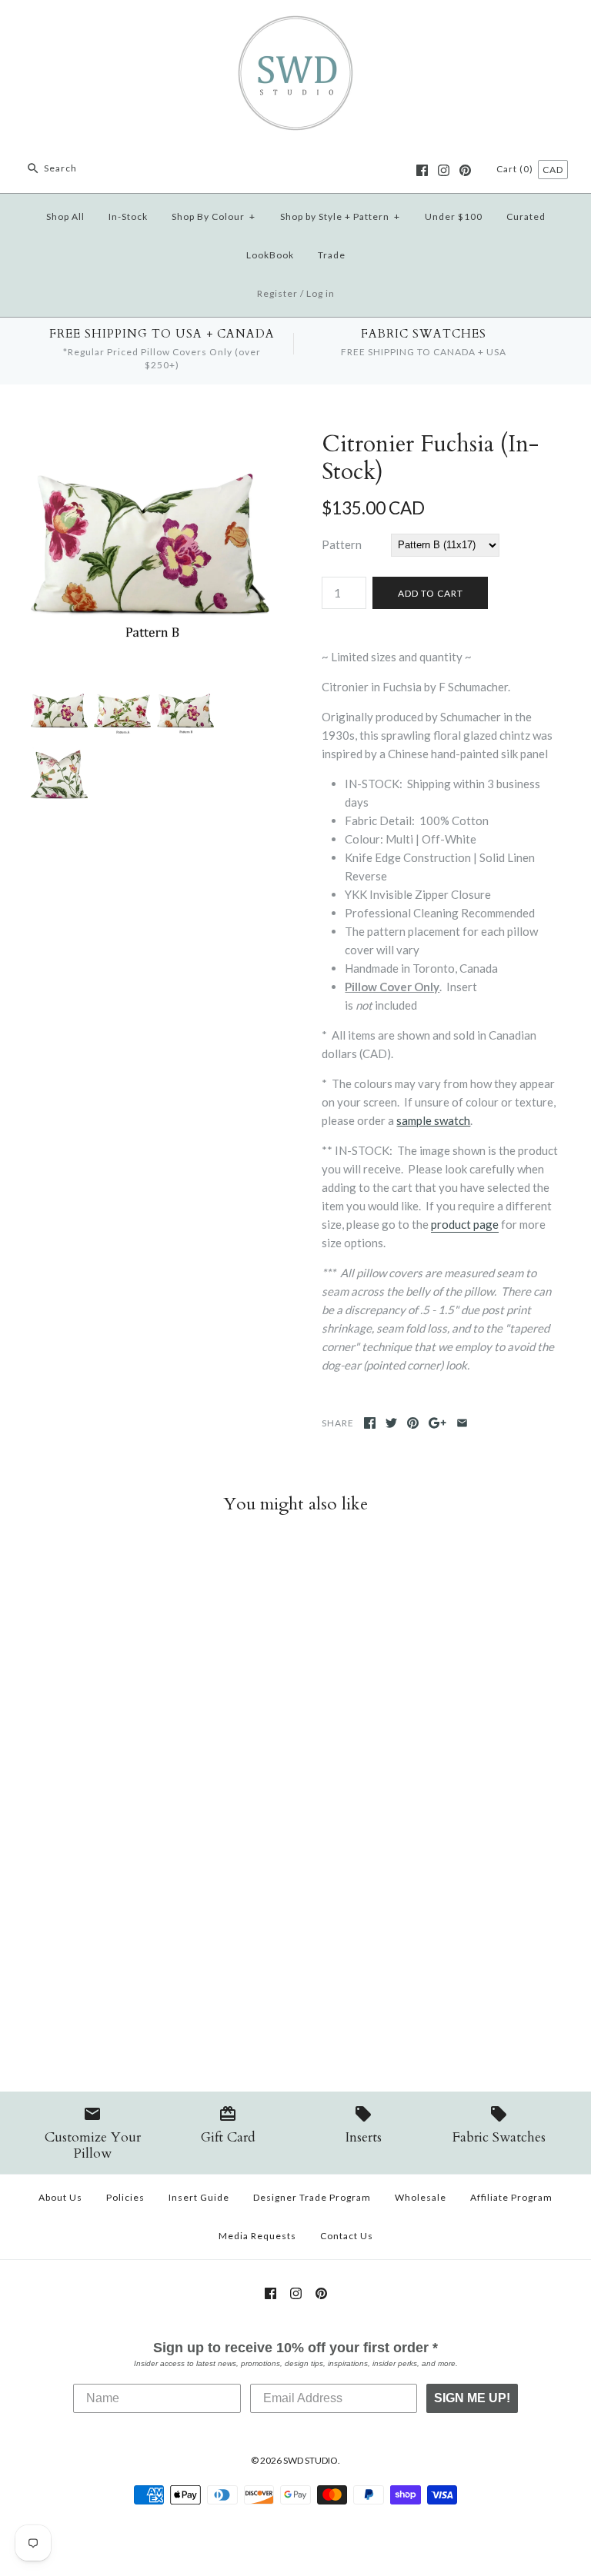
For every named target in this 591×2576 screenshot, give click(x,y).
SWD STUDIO (311, 2460)
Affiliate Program (511, 2197)
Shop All (65, 216)
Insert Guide (199, 2197)
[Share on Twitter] (391, 1423)
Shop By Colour (214, 216)
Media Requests (257, 2236)
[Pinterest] (465, 170)
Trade (332, 255)
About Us (60, 2197)
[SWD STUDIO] (295, 25)
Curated (526, 216)
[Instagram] (444, 170)
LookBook (270, 255)
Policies (125, 2197)
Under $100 (454, 216)
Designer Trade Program (312, 2197)
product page (465, 1224)
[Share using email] (462, 1423)
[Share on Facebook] (370, 1423)
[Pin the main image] (413, 1423)
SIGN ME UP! (472, 2398)
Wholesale (421, 2197)
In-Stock (128, 216)
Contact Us (347, 2236)
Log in (321, 293)
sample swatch (433, 1120)
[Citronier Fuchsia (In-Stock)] (150, 440)
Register (277, 293)
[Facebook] (422, 170)
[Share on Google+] (437, 1423)
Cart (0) (516, 169)
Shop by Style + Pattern (340, 216)
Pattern (342, 544)
